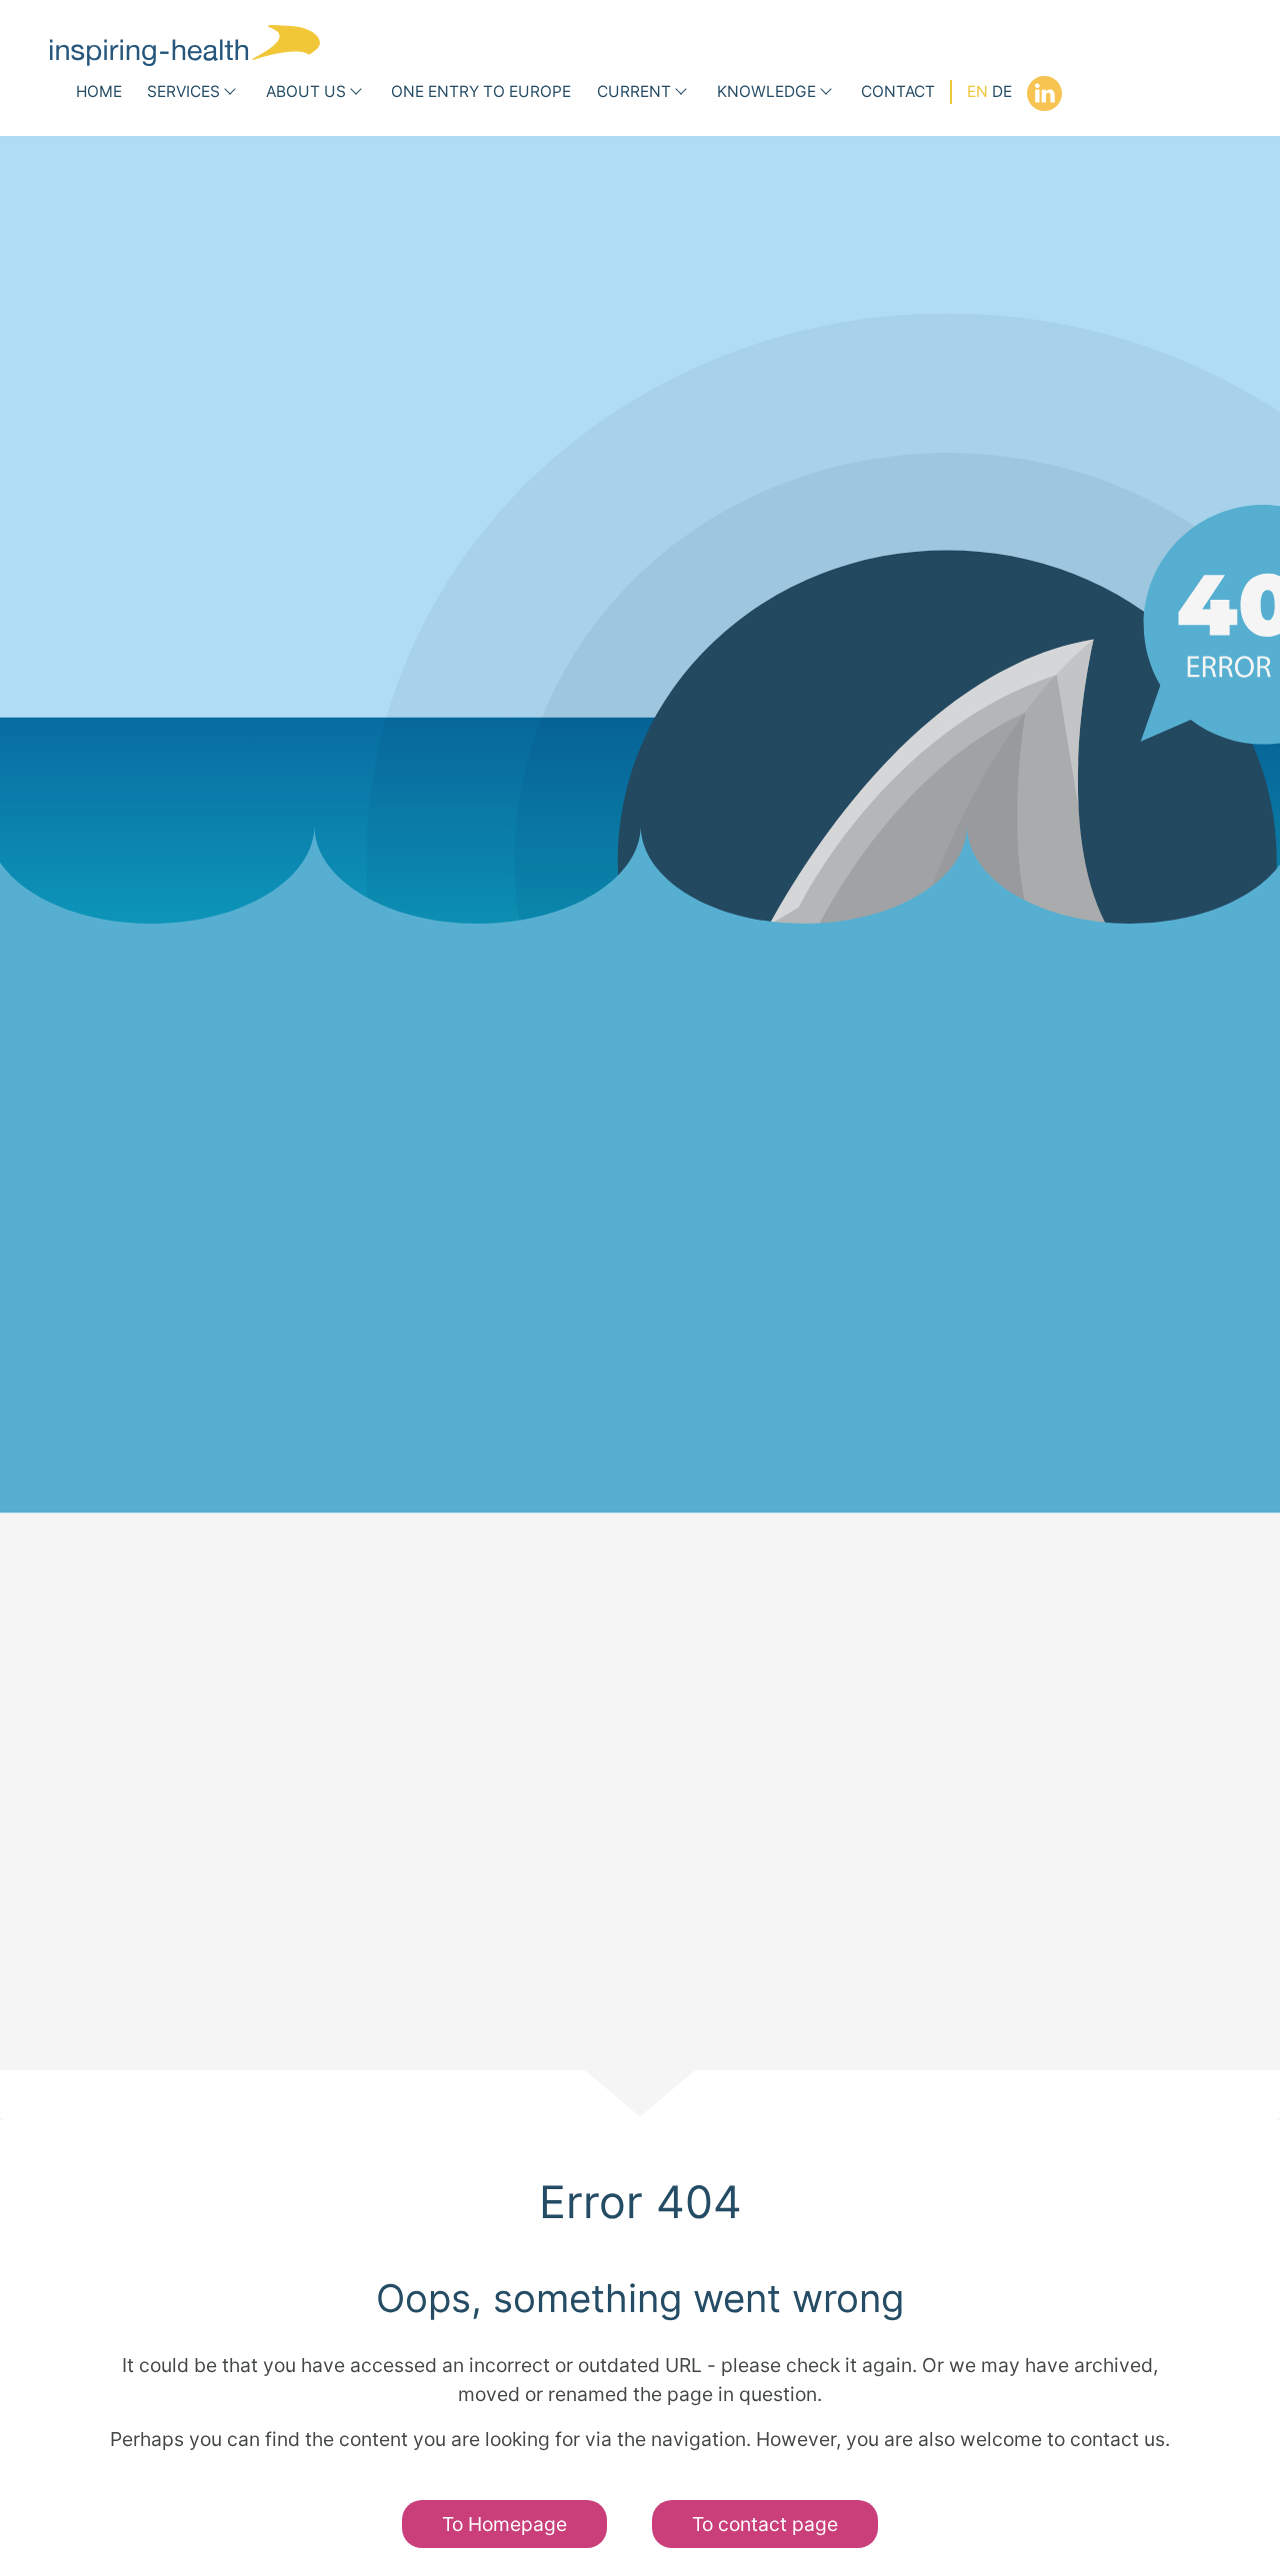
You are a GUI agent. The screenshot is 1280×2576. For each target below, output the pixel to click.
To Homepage (504, 2524)
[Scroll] (640, 2095)
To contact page (765, 2524)
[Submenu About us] (356, 92)
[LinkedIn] (1044, 93)
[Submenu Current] (681, 92)
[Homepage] (185, 45)
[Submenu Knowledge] (826, 92)
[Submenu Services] (230, 92)
